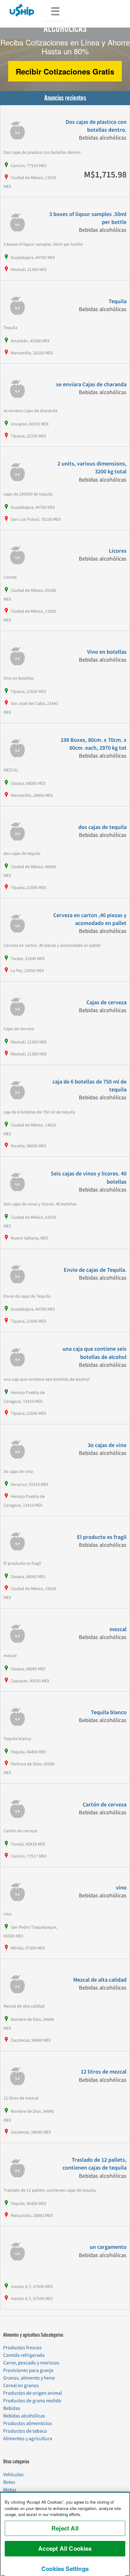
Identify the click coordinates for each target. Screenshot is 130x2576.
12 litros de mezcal (104, 2072)
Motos (10, 2490)
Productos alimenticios (28, 2423)
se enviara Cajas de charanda (91, 384)
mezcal (118, 1629)
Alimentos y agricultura (28, 2439)
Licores (118, 551)
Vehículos (13, 2475)
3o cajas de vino (107, 1445)
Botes (9, 2482)
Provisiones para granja (28, 2370)
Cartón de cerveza (105, 1805)
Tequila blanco (109, 1712)
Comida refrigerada (24, 2355)
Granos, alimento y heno (29, 2378)
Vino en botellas (107, 652)
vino (121, 1888)
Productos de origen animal (32, 2393)
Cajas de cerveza (106, 1003)
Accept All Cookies (65, 2548)
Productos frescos (22, 2348)
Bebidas (12, 2408)
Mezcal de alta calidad (100, 1980)
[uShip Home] (22, 10)
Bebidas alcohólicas (24, 2416)
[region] (65, 2534)
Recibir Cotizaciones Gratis (65, 71)
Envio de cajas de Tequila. (95, 1270)
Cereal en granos (21, 2386)
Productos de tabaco (25, 2431)
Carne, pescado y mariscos (31, 2363)
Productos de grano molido (32, 2401)
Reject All (65, 2528)
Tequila (118, 301)
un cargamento (108, 2247)
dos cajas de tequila (102, 827)
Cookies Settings (65, 2569)
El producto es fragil (102, 1537)
